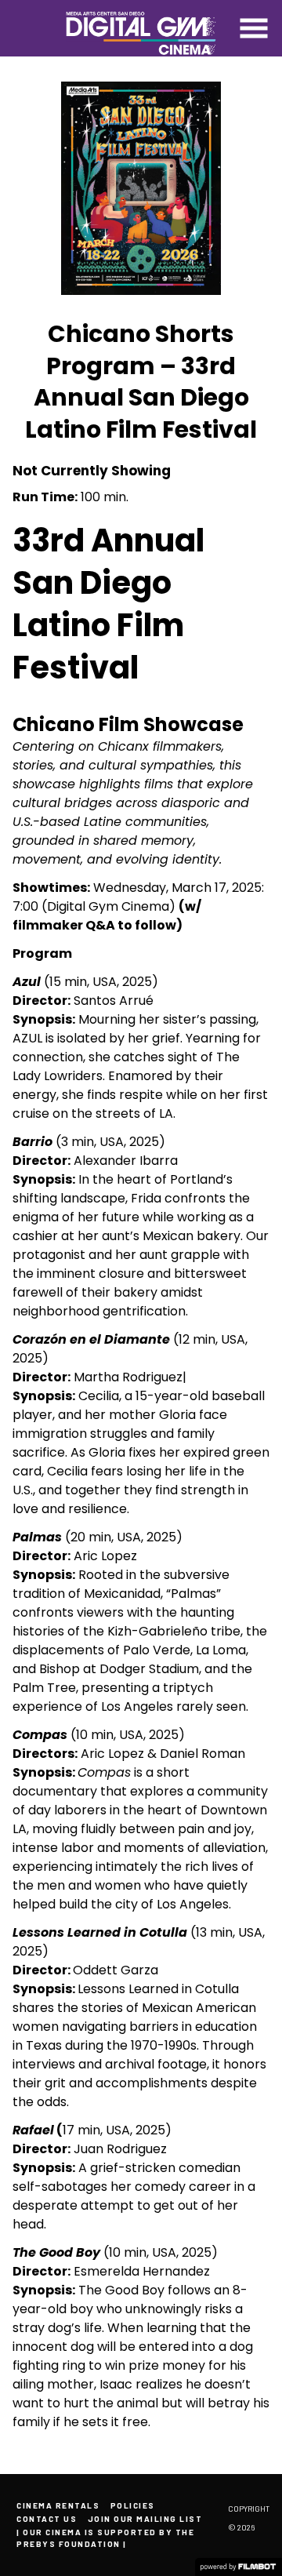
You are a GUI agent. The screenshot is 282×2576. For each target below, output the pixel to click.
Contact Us (47, 2519)
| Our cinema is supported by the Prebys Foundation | (105, 2538)
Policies (133, 2505)
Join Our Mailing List (145, 2519)
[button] (254, 28)
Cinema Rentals (58, 2505)
